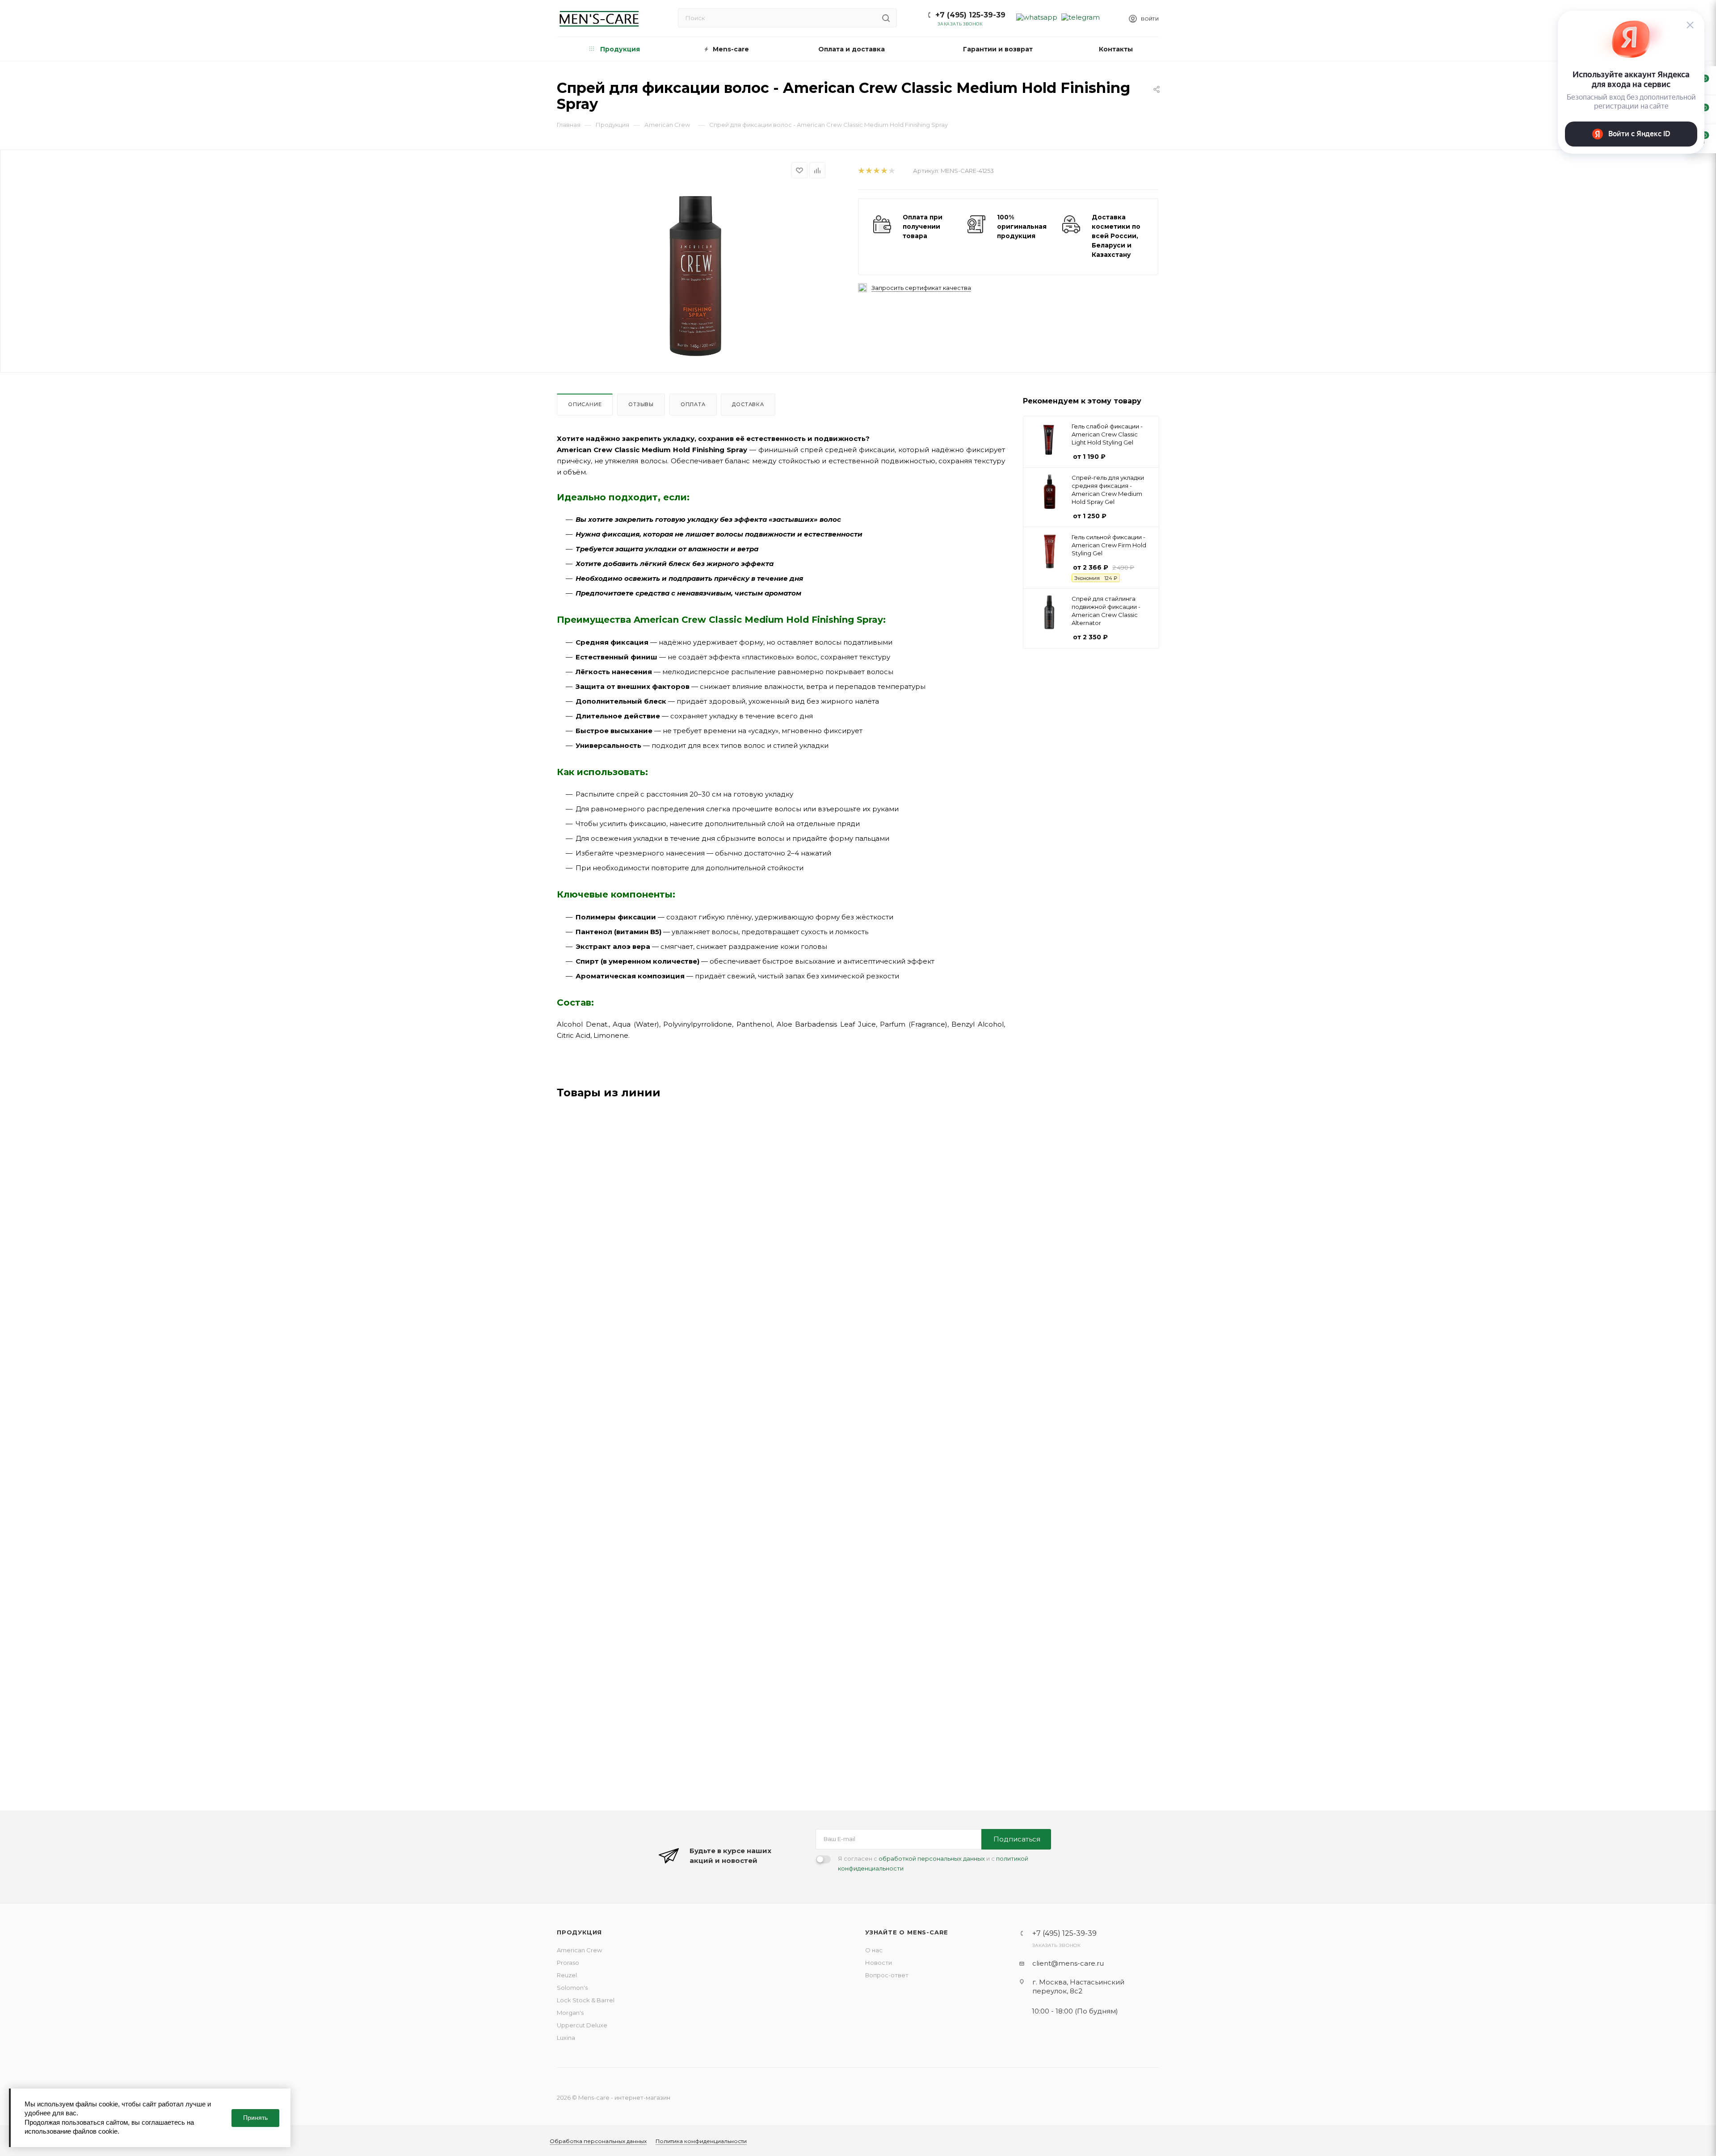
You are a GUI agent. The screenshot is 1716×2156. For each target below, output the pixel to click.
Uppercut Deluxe (582, 2025)
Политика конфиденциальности (701, 2141)
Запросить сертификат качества (921, 288)
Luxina (566, 2038)
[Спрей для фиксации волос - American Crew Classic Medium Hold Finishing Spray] (698, 274)
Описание (585, 404)
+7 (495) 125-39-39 (970, 15)
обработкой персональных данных (932, 1858)
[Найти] (886, 18)
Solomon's (572, 1988)
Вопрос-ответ (887, 1975)
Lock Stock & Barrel (586, 2000)
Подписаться (1017, 1839)
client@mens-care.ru (1068, 1963)
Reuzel (567, 1975)
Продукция (579, 1932)
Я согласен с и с (933, 1863)
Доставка (748, 404)
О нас (874, 1950)
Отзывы (641, 404)
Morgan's (570, 2013)
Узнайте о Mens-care (907, 1932)
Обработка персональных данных (598, 2141)
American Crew (579, 1950)
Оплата (693, 404)
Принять (255, 2118)
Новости (879, 1963)
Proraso (568, 1963)
